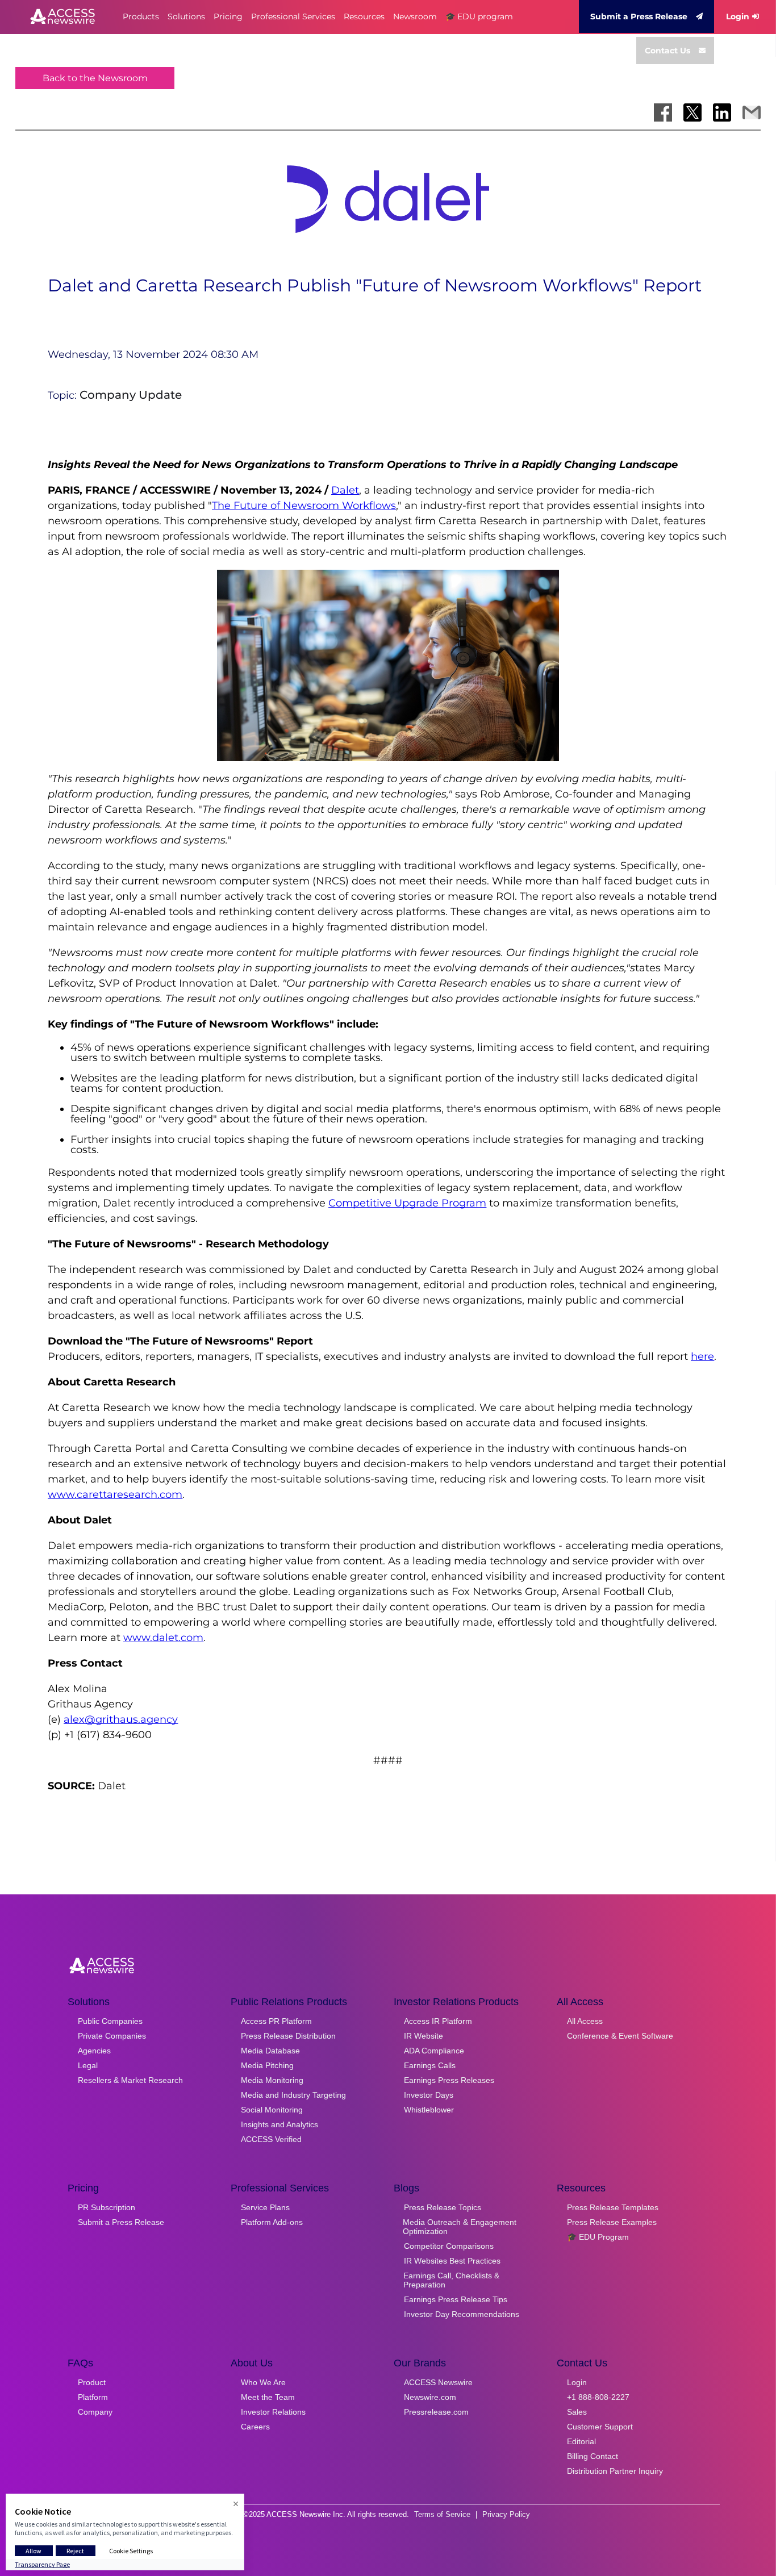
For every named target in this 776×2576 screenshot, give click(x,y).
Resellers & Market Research (130, 2080)
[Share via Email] (752, 112)
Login (738, 16)
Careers (255, 2427)
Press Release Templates (613, 2207)
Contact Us (667, 51)
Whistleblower (429, 2110)
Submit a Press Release (639, 16)
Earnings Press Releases (449, 2080)
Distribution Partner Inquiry (615, 2471)
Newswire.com (430, 2397)
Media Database (270, 2051)
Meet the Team (268, 2397)
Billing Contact (593, 2456)
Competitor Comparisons (449, 2246)
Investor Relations (273, 2412)
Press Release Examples (612, 2222)
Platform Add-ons (272, 2222)
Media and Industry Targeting (293, 2095)
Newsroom (415, 16)
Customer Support (600, 2427)
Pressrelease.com (436, 2412)
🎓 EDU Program (598, 2237)
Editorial (581, 2441)
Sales (577, 2412)
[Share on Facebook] (663, 112)
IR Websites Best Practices (452, 2261)
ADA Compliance (434, 2051)
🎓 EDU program (479, 16)
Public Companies (110, 2021)
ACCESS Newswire (438, 2382)
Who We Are (263, 2382)
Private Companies (112, 2036)
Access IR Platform (438, 2021)
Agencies (94, 2051)
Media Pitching (267, 2065)
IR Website (424, 2036)
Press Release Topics (443, 2207)
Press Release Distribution (288, 2036)
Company (95, 2412)
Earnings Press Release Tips (456, 2299)
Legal (88, 2065)
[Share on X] (692, 112)
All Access (585, 2021)
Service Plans (265, 2207)
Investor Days (429, 2095)
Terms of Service (442, 2514)
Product (92, 2382)
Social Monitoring (272, 2110)
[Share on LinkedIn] (722, 112)
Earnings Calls (430, 2065)
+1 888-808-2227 (598, 2397)
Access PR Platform (276, 2021)
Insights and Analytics (279, 2124)
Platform (93, 2397)
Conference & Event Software (620, 2036)
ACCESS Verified (271, 2139)
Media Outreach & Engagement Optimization (460, 2227)
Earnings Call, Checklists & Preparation (451, 2280)
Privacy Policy (506, 2514)
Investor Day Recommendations (462, 2314)
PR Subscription (107, 2207)
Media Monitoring (272, 2080)
